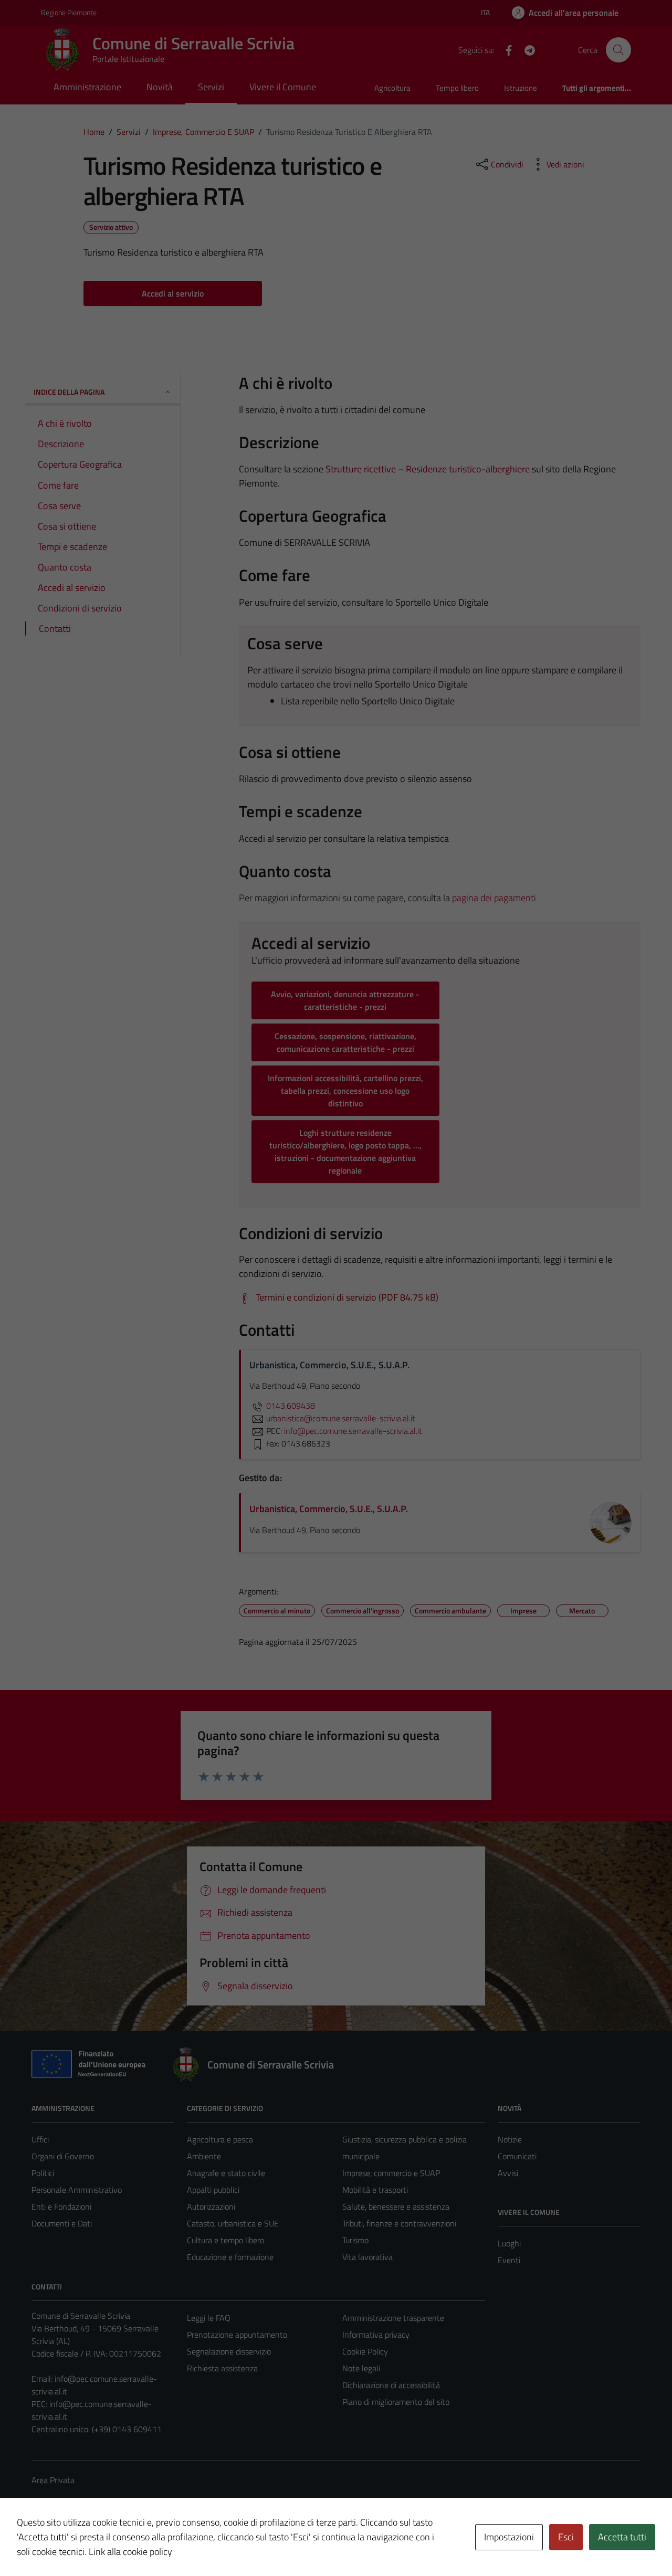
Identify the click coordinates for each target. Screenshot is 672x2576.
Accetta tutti (622, 2537)
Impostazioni (509, 2537)
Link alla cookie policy (130, 2552)
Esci (566, 2537)
